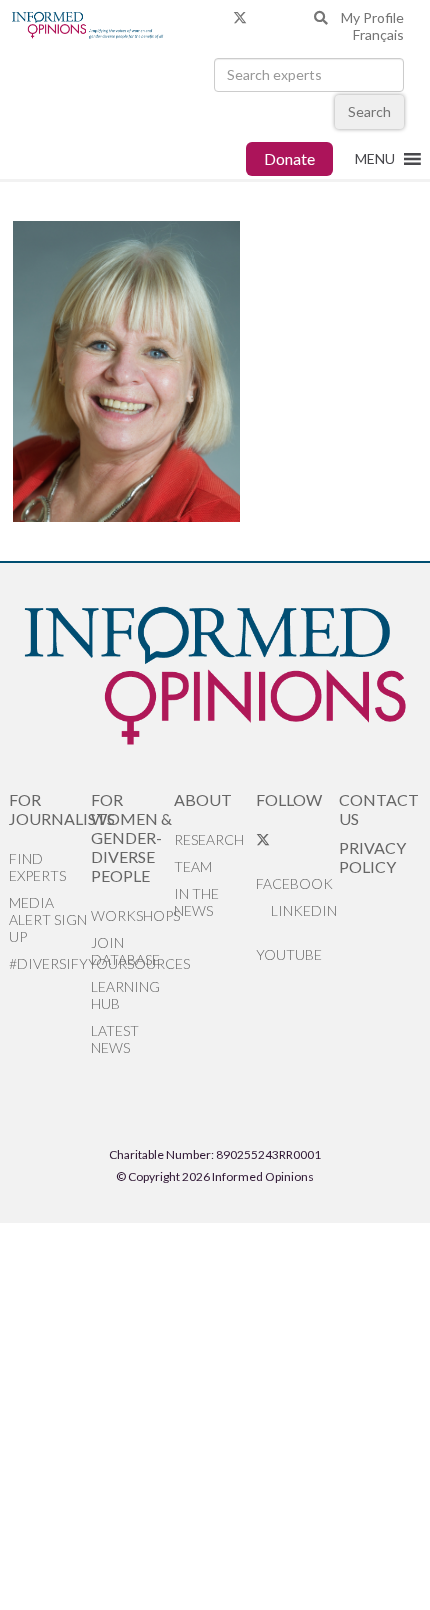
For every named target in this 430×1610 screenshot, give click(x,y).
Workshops (132, 915)
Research (209, 839)
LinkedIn (302, 910)
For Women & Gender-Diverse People (131, 837)
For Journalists (50, 809)
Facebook (294, 883)
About (203, 799)
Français (378, 34)
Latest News (115, 1039)
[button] (375, 159)
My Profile (372, 17)
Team (193, 866)
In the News (196, 902)
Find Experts (37, 867)
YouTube (289, 954)
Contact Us (379, 809)
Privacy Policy (372, 857)
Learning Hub (125, 995)
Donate (289, 158)
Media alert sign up (48, 919)
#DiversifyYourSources (50, 963)
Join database (125, 951)
